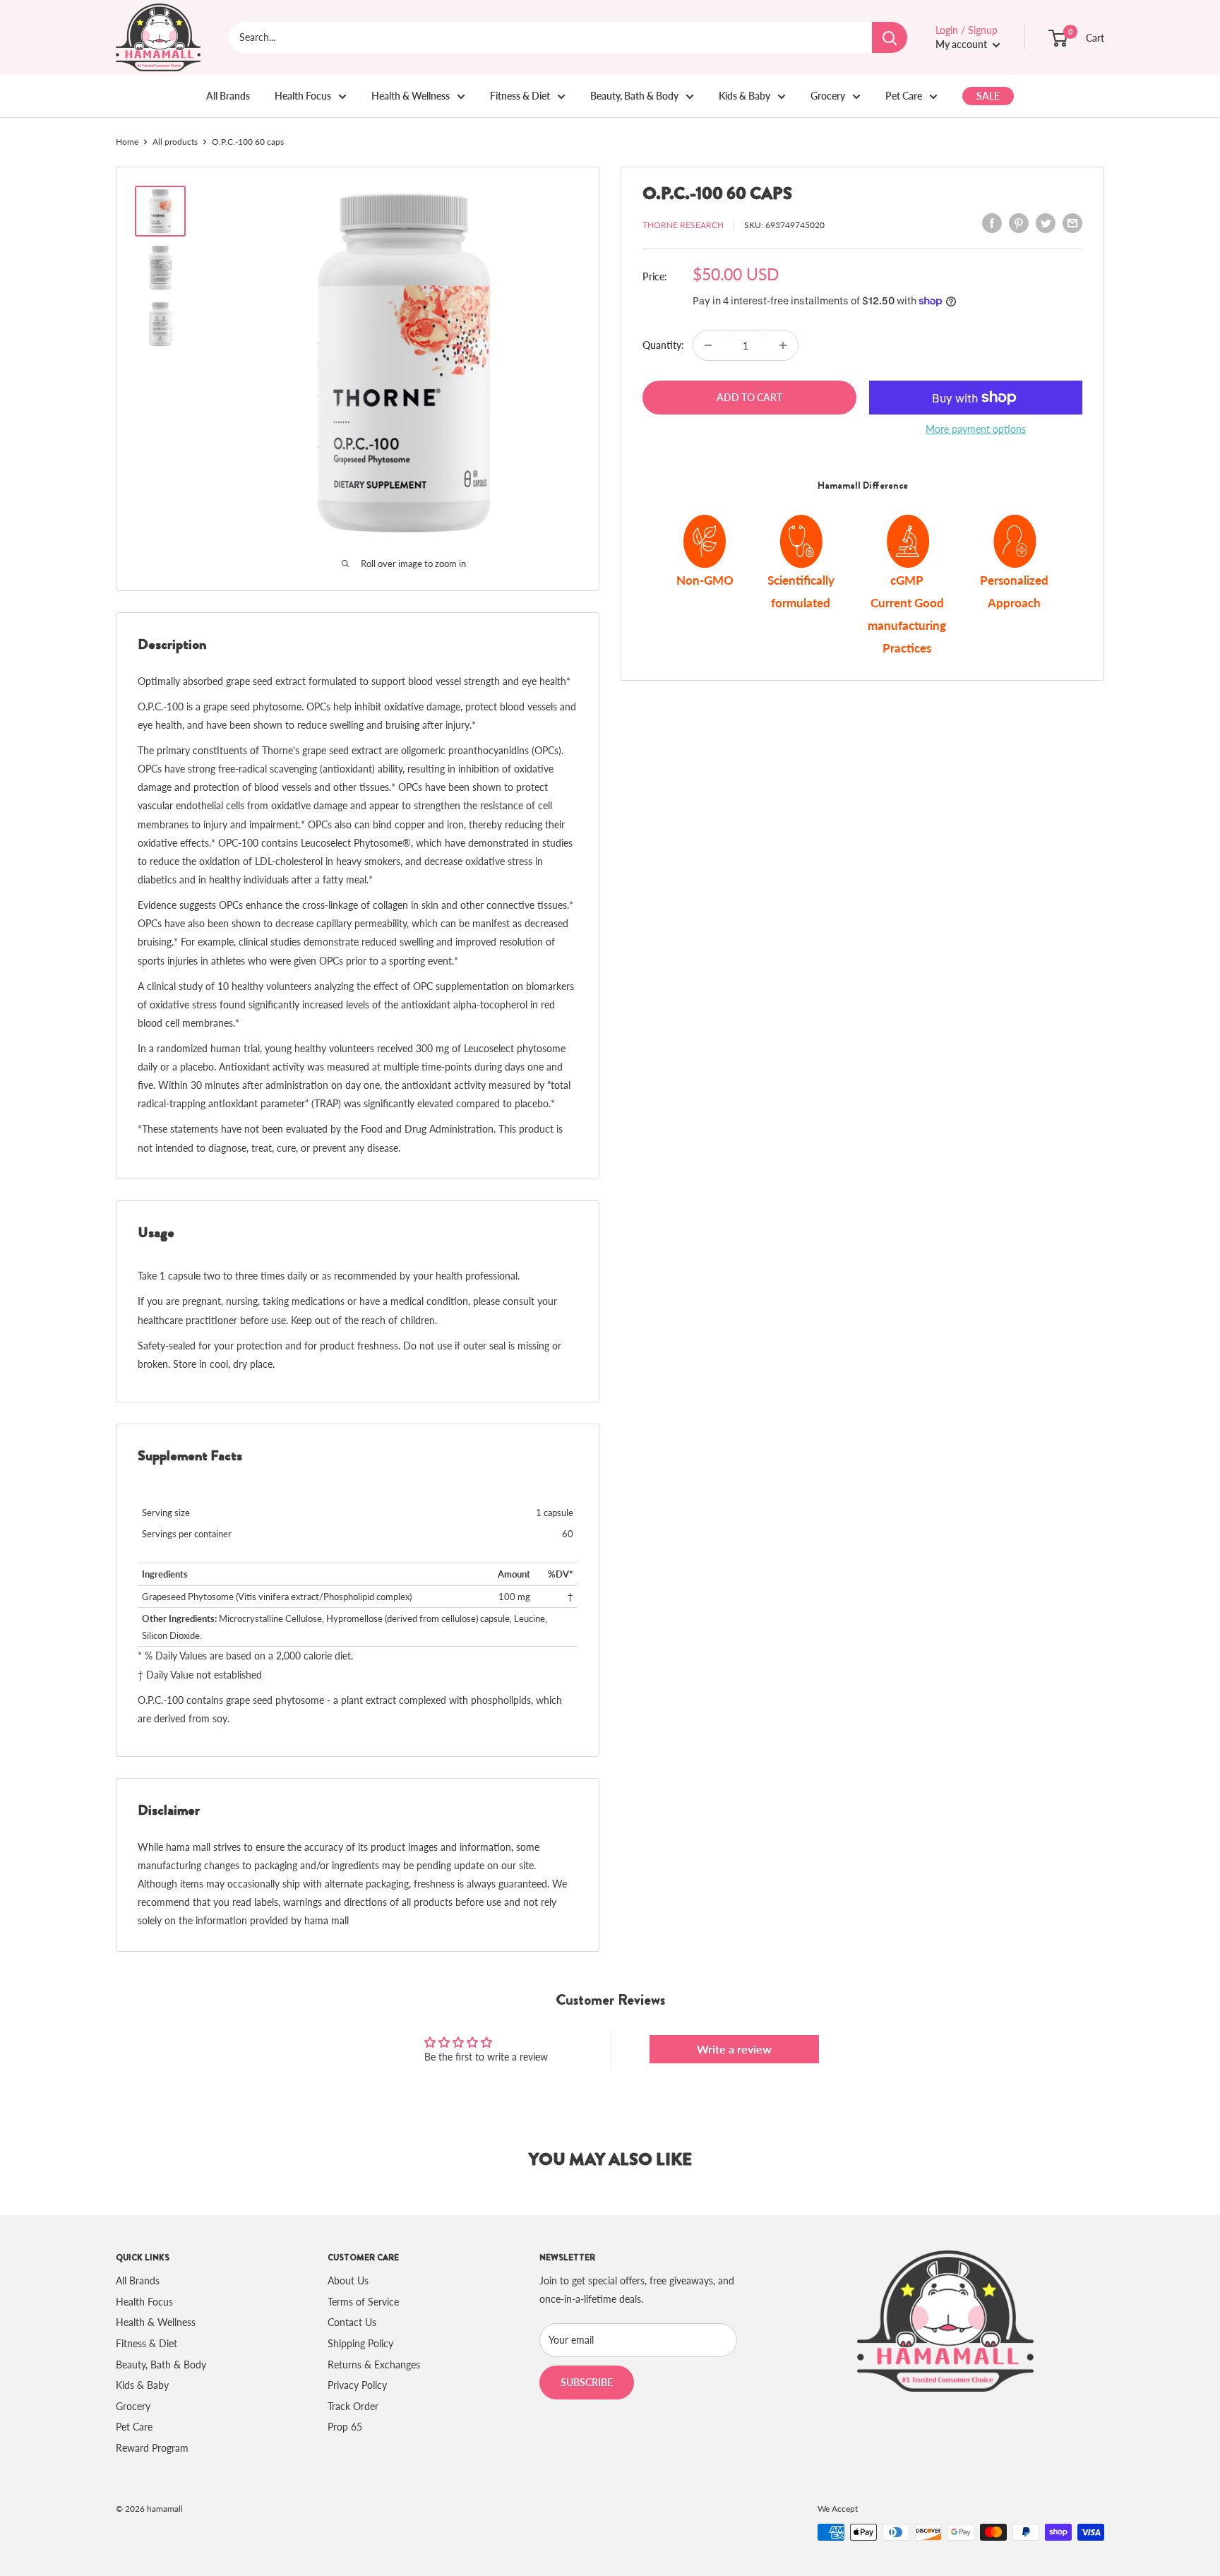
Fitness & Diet (520, 96)
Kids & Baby (744, 96)
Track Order (353, 2406)
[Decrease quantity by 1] (708, 345)
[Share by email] (1072, 223)
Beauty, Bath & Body (634, 96)
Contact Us (352, 2322)
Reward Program (152, 2448)
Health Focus (303, 96)
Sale (988, 96)
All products (175, 142)
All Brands (228, 96)
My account (962, 44)
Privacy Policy (357, 2385)
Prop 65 (345, 2427)
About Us (348, 2280)
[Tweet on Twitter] (1046, 223)
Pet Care (904, 96)
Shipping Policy (360, 2343)
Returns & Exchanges (374, 2365)
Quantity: (663, 345)
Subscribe (587, 2382)
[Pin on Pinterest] (1019, 223)
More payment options (976, 429)
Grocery (828, 96)
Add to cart (749, 397)
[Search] (890, 37)
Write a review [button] (734, 2049)
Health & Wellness (411, 96)
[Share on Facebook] (992, 223)
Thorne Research (683, 225)
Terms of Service (363, 2302)
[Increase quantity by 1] (783, 345)
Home (127, 142)
